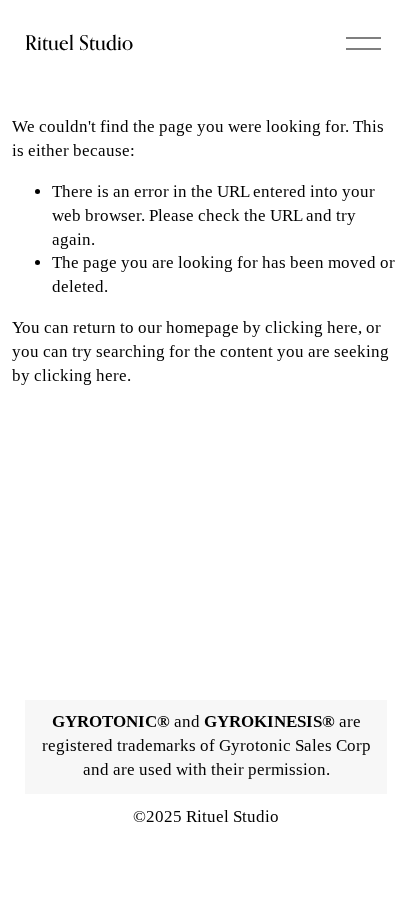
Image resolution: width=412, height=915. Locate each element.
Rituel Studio (79, 42)
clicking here (311, 327)
